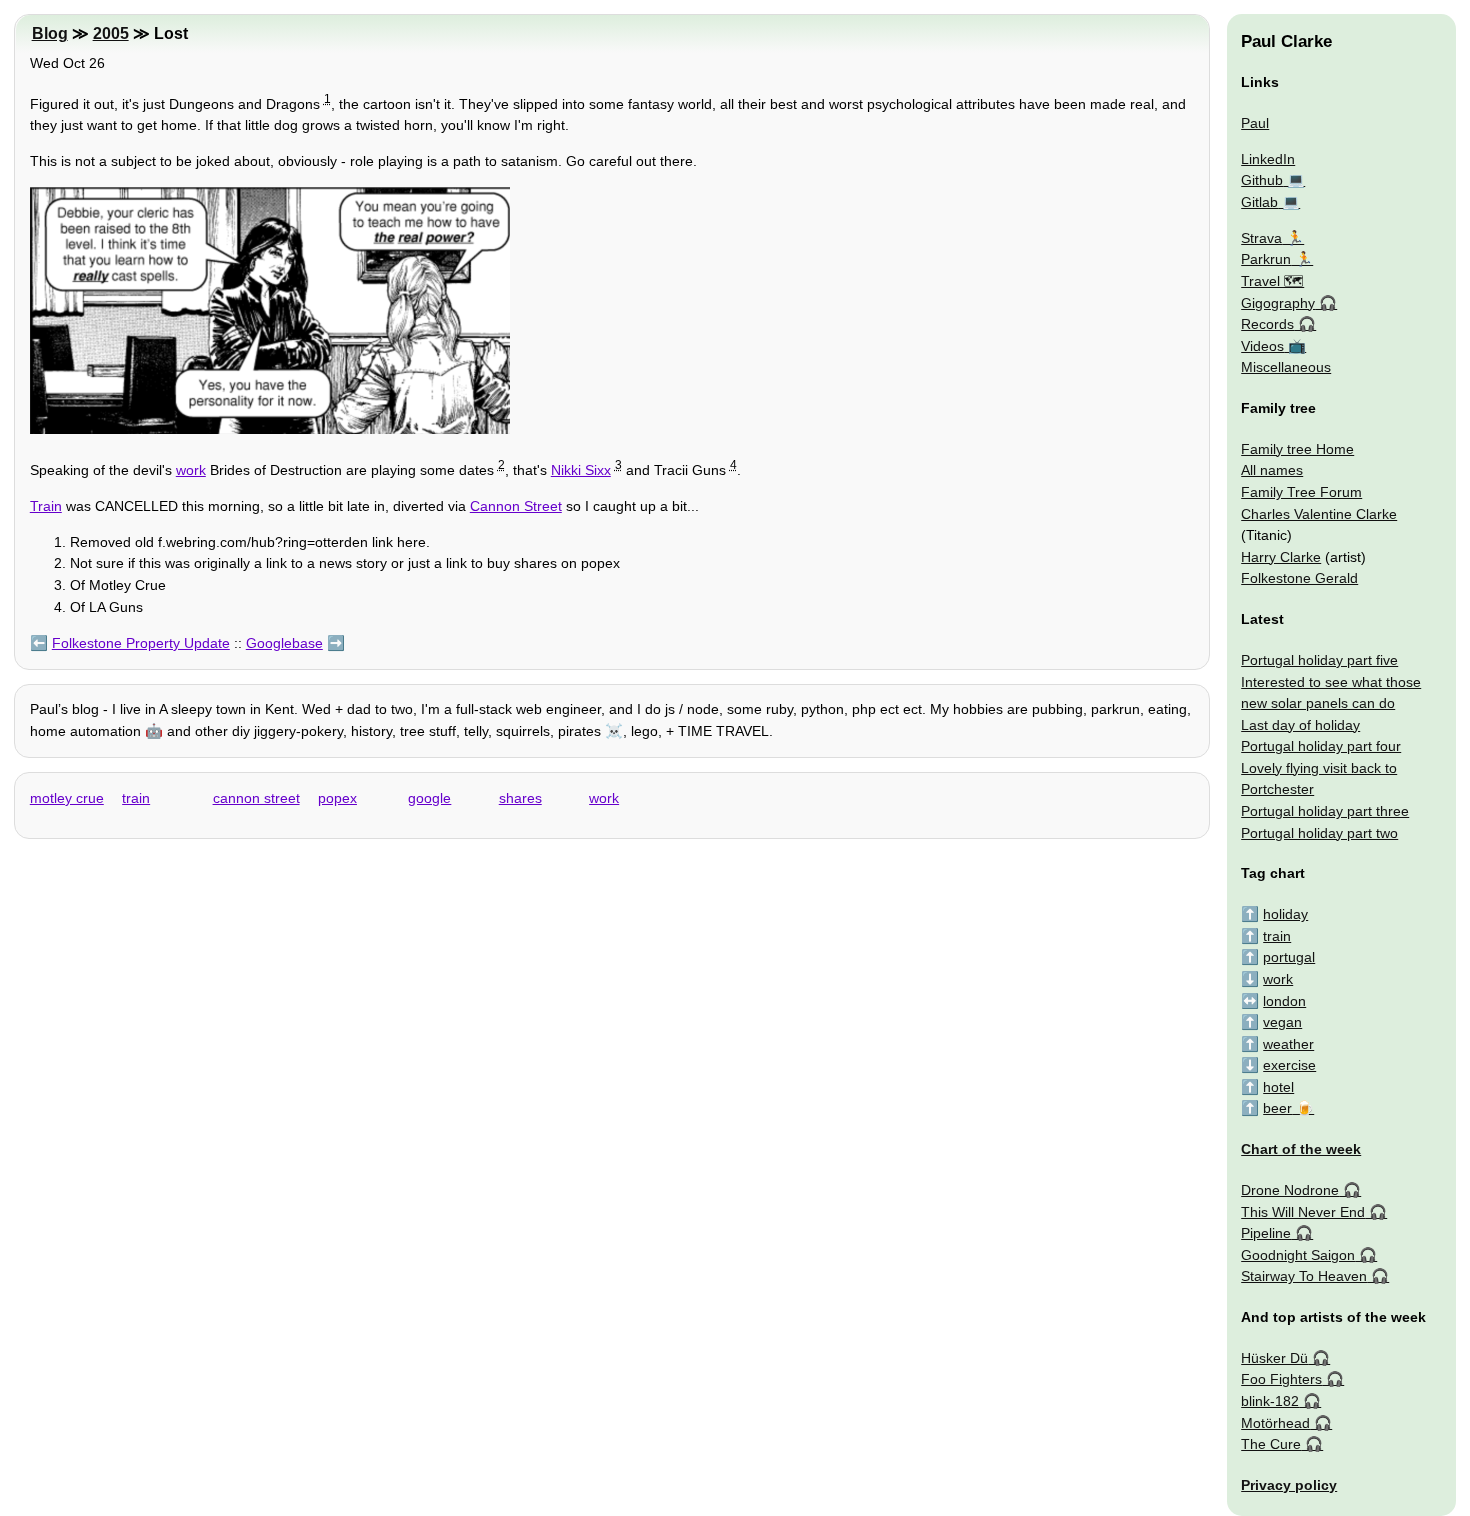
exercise (1289, 1065)
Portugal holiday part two (1319, 833)
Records (1267, 324)
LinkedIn (1268, 159)
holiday (1285, 914)
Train (46, 506)
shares (520, 798)
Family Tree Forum (1301, 492)
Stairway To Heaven (1304, 1276)
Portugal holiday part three (1325, 811)
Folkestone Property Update (141, 643)
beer (1277, 1108)
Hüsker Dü (1274, 1358)
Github (1262, 180)
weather (1288, 1044)
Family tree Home (1297, 449)
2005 (111, 33)
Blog (50, 33)
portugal (1289, 957)
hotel (1278, 1087)
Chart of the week (1301, 1149)
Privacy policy (1289, 1485)
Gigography (1278, 303)
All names (1272, 470)
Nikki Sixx (581, 470)
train (136, 798)
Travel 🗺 (1272, 281)
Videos (1262, 346)
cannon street (256, 798)
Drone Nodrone (1290, 1190)
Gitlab (1259, 202)
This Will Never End (1303, 1212)
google (429, 798)
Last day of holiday (1300, 725)
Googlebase (284, 643)
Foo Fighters (1281, 1379)
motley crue (67, 798)
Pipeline (1266, 1233)
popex (337, 798)
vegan (1282, 1022)
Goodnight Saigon (1298, 1255)
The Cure (1271, 1444)
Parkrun (1266, 259)
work (191, 470)
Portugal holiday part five (1319, 660)
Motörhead (1275, 1423)
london (1284, 1001)
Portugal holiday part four (1321, 746)
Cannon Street (516, 506)
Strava (1261, 238)
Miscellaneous (1286, 367)
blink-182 (1270, 1401)
